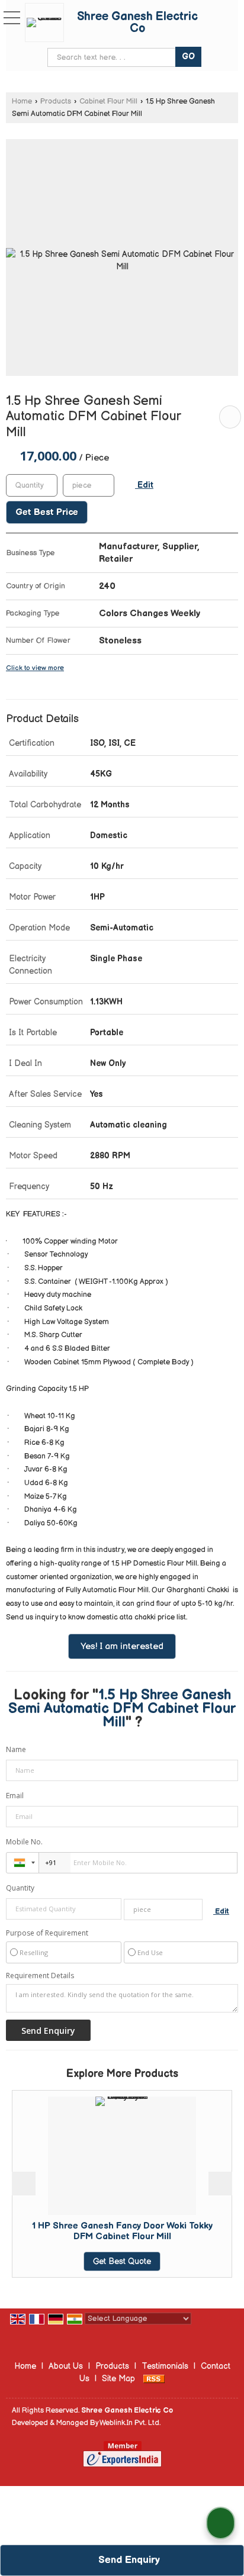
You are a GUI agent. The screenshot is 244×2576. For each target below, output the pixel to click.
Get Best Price (47, 512)
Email (15, 1796)
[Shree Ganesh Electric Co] (47, 22)
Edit (144, 485)
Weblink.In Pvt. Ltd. (130, 2423)
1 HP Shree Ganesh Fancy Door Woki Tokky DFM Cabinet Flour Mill (103, 2231)
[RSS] (154, 2379)
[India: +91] (23, 1863)
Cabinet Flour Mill (108, 102)
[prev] (24, 2184)
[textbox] (89, 485)
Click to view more (35, 668)
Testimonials (165, 2366)
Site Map (118, 2379)
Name (16, 1749)
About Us (66, 2366)
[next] (220, 2184)
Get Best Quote (104, 2261)
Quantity (20, 1888)
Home (22, 102)
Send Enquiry (128, 2560)
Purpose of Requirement (47, 1933)
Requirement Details (40, 1976)
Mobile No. (24, 1842)
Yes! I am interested (122, 1646)
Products (56, 102)
